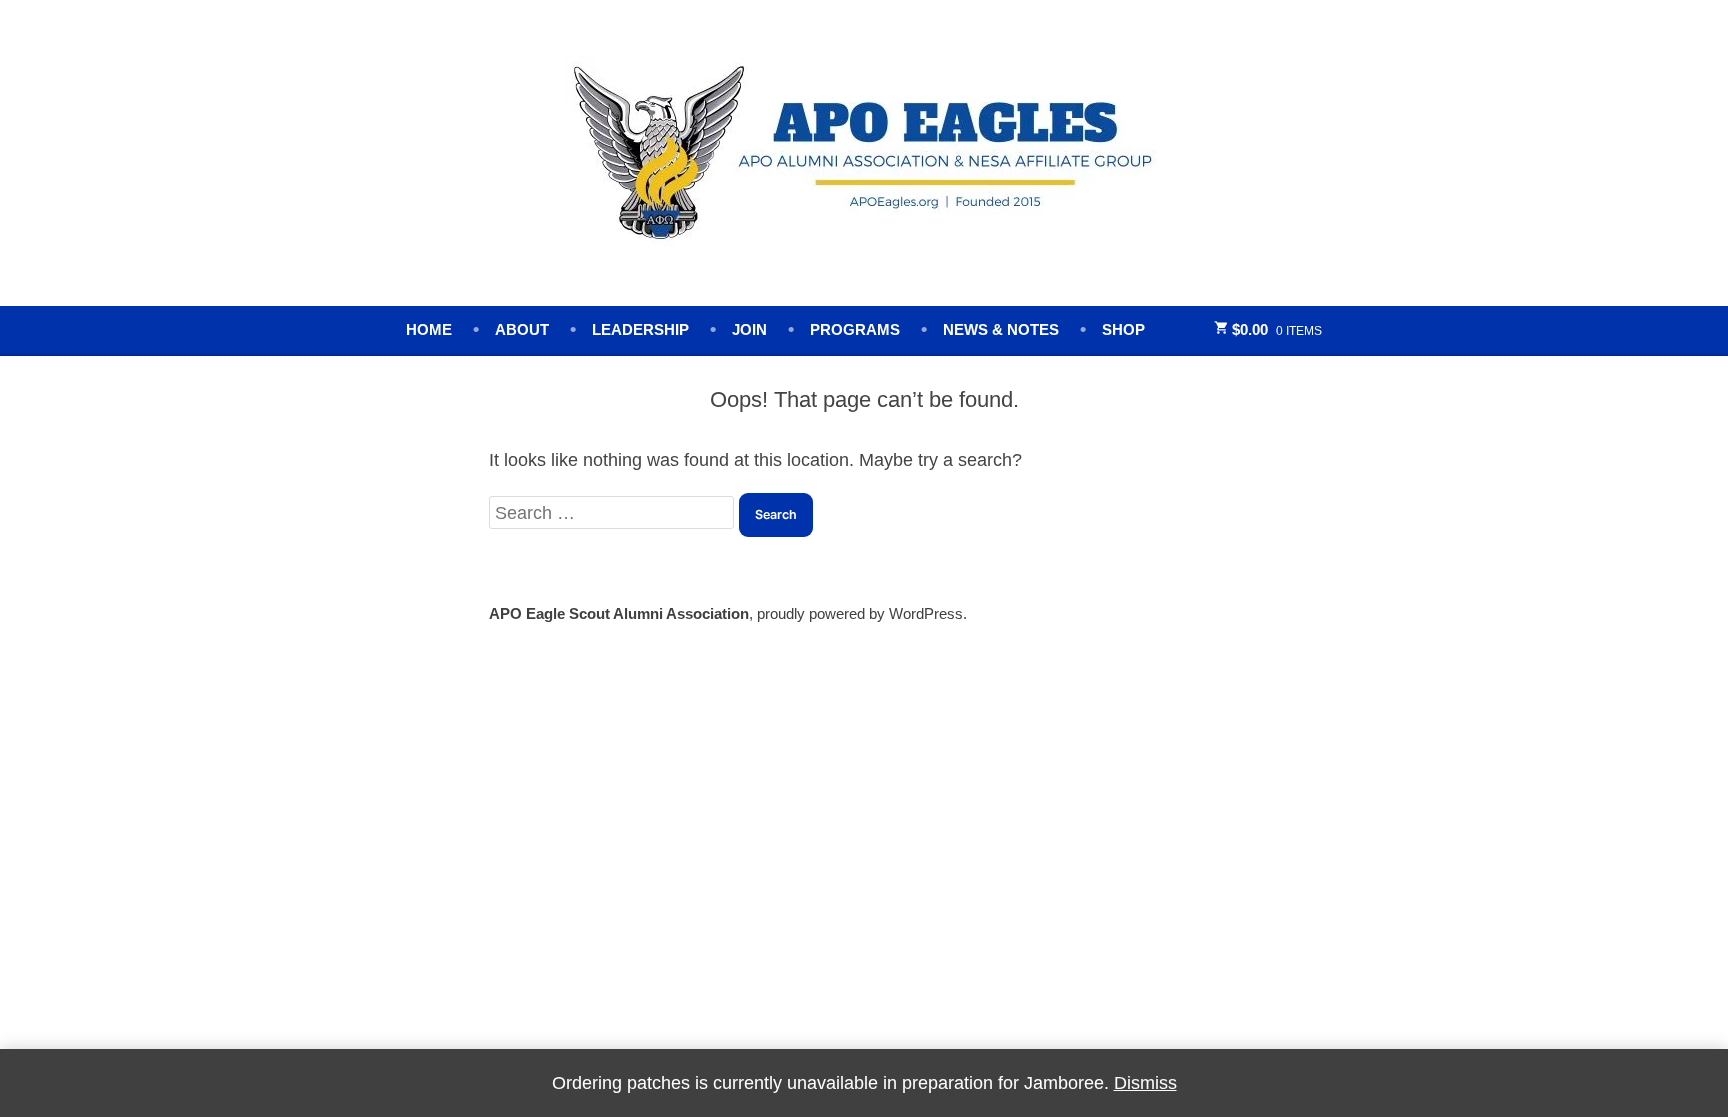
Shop (1123, 329)
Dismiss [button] (1145, 1083)
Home (429, 329)
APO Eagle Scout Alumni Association (619, 613)
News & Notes (1001, 329)
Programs (855, 329)
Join (749, 329)
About (522, 329)
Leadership (640, 329)
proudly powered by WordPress (860, 613)
